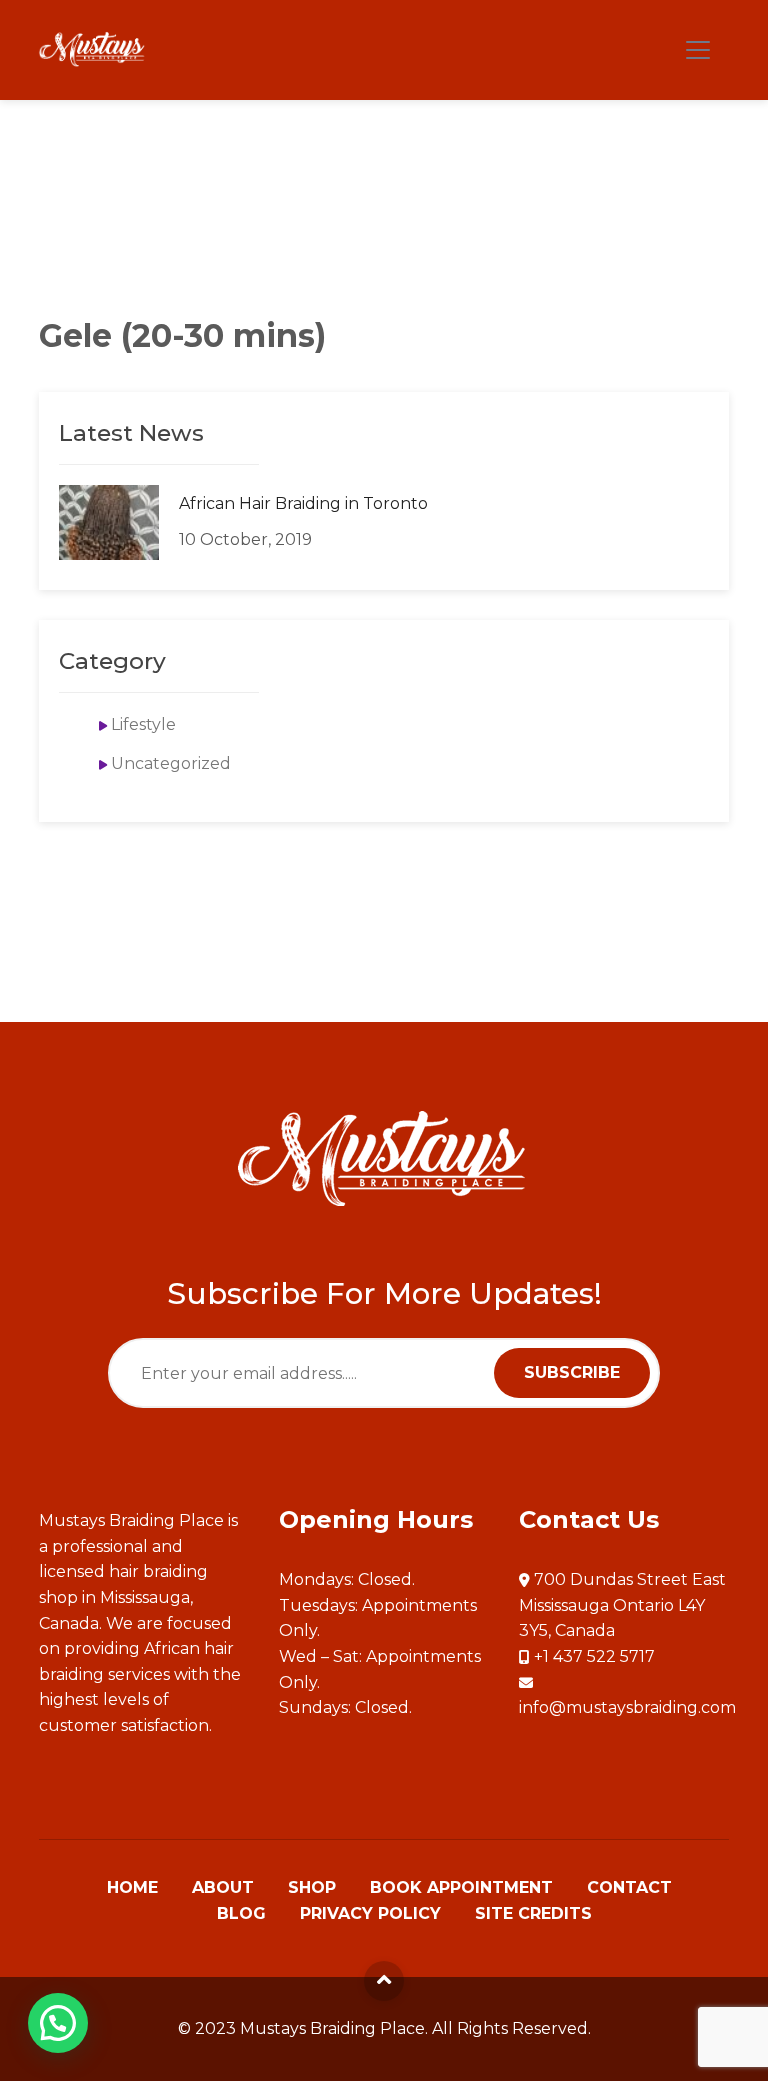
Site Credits (533, 1914)
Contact (629, 1888)
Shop (312, 1888)
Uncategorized (171, 763)
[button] (58, 2023)
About (223, 1888)
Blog (241, 1914)
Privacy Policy (370, 1914)
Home (132, 1888)
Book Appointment (461, 1888)
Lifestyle (143, 724)
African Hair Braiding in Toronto (303, 503)
